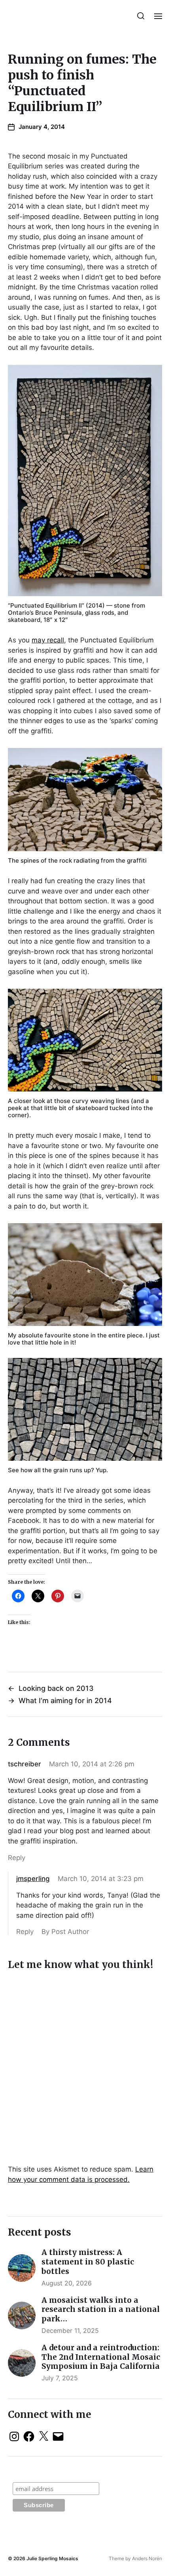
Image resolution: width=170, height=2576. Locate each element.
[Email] (58, 2436)
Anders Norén (147, 2558)
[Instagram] (14, 2436)
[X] (43, 2436)
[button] (141, 16)
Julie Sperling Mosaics (52, 2558)
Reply (17, 1858)
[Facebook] (29, 2436)
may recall (48, 640)
